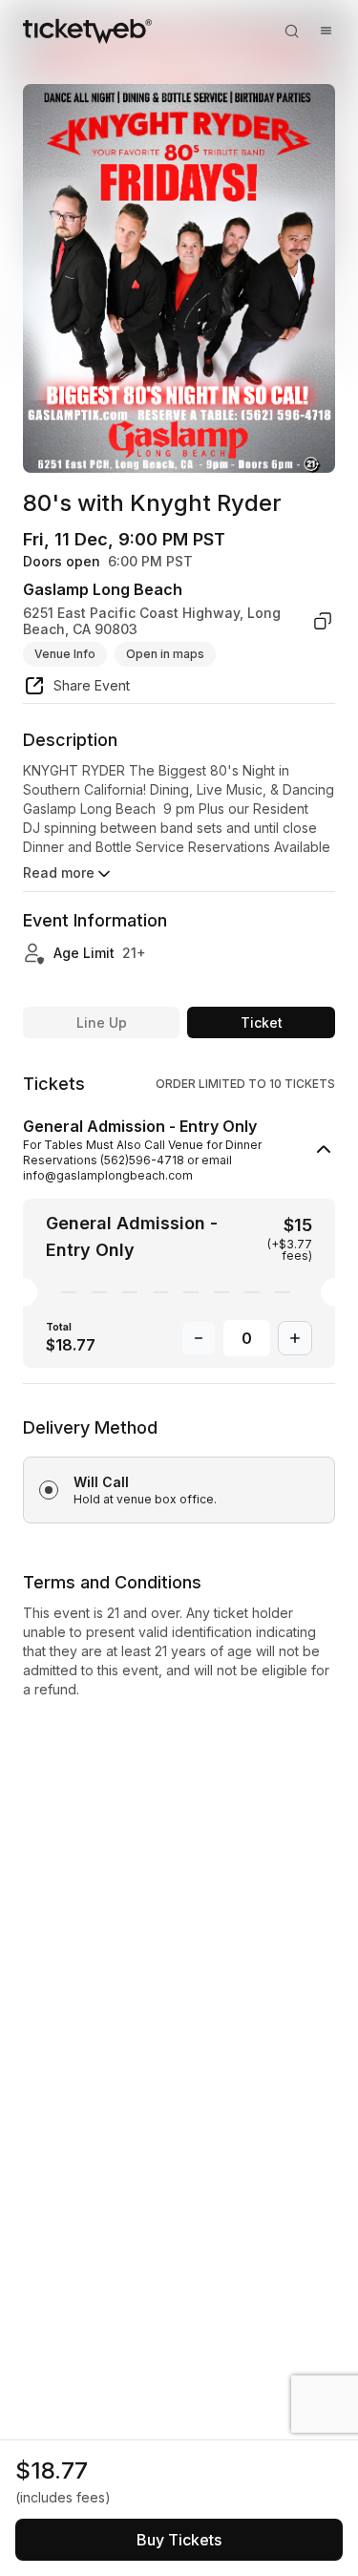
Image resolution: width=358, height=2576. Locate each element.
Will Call (101, 1482)
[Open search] (291, 31)
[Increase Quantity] (295, 1338)
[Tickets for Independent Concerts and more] (87, 31)
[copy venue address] (323, 621)
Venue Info (65, 654)
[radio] (179, 1490)
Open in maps (165, 654)
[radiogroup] (179, 1469)
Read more (59, 873)
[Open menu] (326, 31)
